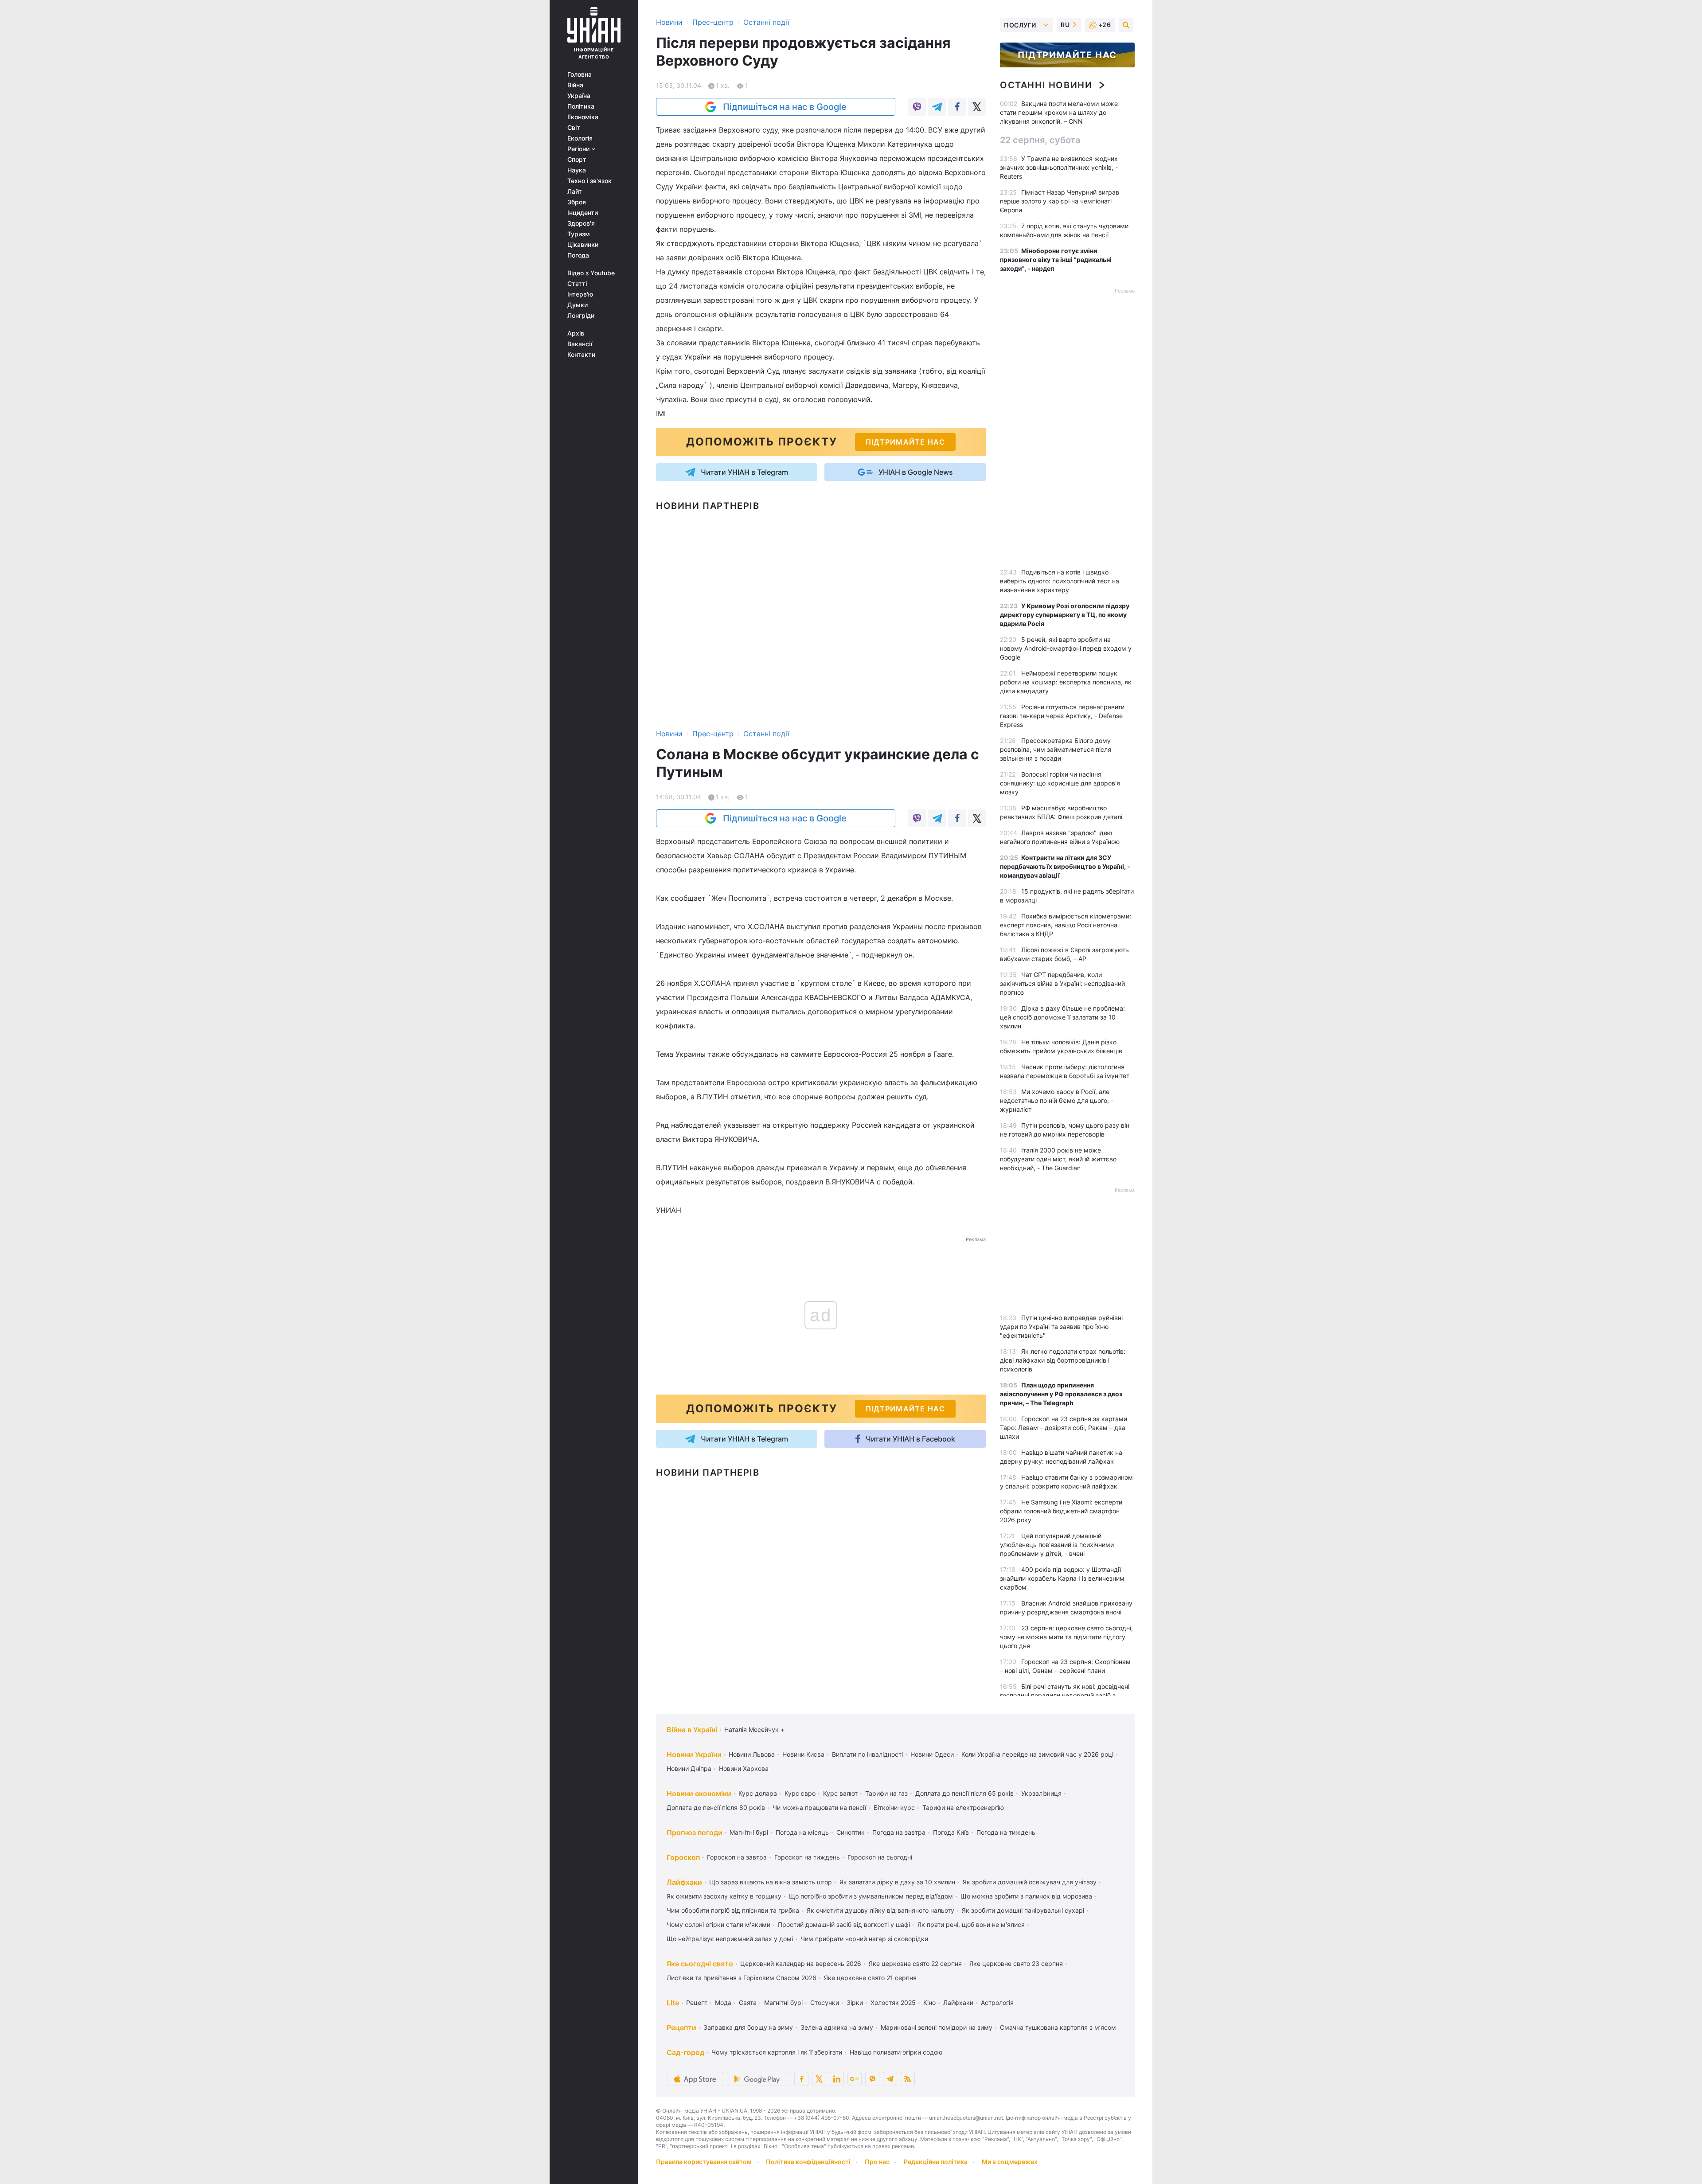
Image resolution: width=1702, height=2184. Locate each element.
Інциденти (583, 213)
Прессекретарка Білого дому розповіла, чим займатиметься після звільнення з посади (1056, 749)
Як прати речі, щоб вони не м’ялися (971, 1924)
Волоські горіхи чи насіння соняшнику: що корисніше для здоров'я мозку (1060, 783)
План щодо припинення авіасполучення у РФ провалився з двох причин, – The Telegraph (1061, 1394)
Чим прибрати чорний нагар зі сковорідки (864, 1939)
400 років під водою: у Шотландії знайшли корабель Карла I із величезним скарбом (1062, 1578)
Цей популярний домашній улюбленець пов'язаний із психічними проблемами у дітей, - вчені (1057, 1545)
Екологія (580, 138)
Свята (748, 2002)
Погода (578, 255)
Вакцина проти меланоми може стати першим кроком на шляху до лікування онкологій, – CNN (1059, 112)
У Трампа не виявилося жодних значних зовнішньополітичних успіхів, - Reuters (1059, 167)
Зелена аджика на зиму (837, 2027)
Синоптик (851, 1832)
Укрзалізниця (1041, 1793)
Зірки (855, 2002)
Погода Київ (951, 1832)
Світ (574, 128)
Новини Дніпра (689, 1768)
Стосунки (825, 2002)
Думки (578, 305)
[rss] (908, 2079)
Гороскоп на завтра (737, 1857)
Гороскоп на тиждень (807, 1857)
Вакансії (580, 344)
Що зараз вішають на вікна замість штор (771, 1882)
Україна (579, 96)
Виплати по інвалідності (867, 1754)
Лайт (575, 191)
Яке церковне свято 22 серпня (915, 1963)
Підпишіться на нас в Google (785, 107)
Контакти (581, 355)
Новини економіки (699, 1793)
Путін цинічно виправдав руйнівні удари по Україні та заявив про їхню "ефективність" (1061, 1326)
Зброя (577, 202)
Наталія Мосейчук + (754, 1729)
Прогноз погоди (695, 1832)
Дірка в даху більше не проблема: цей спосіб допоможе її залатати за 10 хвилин (1062, 1017)
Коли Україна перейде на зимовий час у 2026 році (1037, 1754)
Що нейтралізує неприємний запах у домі (730, 1939)
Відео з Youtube (591, 273)
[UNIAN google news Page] (855, 2079)
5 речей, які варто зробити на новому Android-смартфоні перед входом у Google (1066, 648)
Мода (723, 2002)
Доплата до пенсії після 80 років (716, 1807)
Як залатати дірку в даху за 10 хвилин (897, 1882)
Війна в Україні (692, 1730)
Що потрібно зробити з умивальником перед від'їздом (871, 1896)
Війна (575, 85)
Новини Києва (803, 1754)
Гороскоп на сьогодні (880, 1857)
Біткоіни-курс (894, 1807)
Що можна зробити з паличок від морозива (1026, 1896)
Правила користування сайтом (704, 2162)
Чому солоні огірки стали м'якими (718, 1924)
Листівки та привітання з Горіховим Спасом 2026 (742, 1978)
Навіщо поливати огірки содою (896, 2052)
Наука (577, 170)
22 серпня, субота (1040, 140)
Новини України (694, 1754)
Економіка (583, 117)
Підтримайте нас (1067, 55)
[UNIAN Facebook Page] (801, 2079)
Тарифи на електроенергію (963, 1807)
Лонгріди (581, 316)
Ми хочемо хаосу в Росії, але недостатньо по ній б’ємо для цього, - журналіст (1057, 1100)
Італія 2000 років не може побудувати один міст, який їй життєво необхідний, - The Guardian (1058, 1159)
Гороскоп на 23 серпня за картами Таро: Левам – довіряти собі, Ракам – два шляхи (1064, 1428)
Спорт (577, 160)
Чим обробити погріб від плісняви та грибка (733, 1910)
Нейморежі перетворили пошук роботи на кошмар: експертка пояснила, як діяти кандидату (1066, 682)
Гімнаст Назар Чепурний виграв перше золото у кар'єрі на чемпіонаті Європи (1060, 201)
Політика (581, 106)
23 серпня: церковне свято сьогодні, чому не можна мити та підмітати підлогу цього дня (1066, 1637)
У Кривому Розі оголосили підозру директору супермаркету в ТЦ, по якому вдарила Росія (1065, 615)
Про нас (877, 2162)
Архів (576, 333)
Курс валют (840, 1793)
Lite (673, 2003)
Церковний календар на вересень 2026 (801, 1963)
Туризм (579, 234)
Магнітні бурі (749, 1832)
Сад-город (685, 2052)
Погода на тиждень (1006, 1832)
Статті (577, 284)
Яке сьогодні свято (700, 1964)
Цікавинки (583, 245)
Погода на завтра (899, 1832)
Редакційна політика (936, 2162)
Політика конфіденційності (808, 2162)
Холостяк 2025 (893, 2002)
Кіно (929, 2002)
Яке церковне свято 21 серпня (870, 1978)
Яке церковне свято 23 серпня (1016, 1963)
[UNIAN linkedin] (837, 2079)
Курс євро (800, 1793)
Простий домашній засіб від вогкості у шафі (844, 1924)
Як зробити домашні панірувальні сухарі (1023, 1910)
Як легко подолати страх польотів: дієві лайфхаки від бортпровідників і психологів (1063, 1360)
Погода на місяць (802, 1832)
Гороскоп (683, 1857)
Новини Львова (752, 1754)
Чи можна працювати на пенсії (819, 1807)
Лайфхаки (684, 1882)
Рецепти (681, 2028)
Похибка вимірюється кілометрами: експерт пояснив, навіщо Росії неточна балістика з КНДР (1066, 925)
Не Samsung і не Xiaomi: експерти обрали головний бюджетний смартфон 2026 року (1061, 1511)
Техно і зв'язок (589, 181)
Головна (580, 74)
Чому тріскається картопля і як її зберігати (777, 2052)
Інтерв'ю (580, 294)
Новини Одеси (932, 1754)
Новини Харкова (744, 1768)
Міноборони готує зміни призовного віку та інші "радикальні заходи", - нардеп (1056, 260)
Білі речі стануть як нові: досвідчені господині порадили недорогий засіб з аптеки (1065, 1695)
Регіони (579, 149)
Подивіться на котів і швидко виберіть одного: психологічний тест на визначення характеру (1060, 581)
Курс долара (758, 1793)
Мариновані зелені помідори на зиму (937, 2027)
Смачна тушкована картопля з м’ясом (1058, 2027)
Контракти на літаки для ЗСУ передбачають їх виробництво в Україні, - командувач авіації (1065, 866)
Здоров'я (581, 223)
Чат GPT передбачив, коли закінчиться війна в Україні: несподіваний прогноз (1062, 983)
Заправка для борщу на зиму (748, 2027)
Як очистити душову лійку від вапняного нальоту (880, 1910)
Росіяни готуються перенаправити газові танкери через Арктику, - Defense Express (1062, 716)
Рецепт (697, 2002)
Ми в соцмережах (1010, 2162)
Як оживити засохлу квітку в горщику (724, 1896)
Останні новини (1046, 85)
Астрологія (997, 2002)
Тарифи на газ (886, 1793)
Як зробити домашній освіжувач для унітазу (1030, 1882)
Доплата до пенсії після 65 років (964, 1793)
